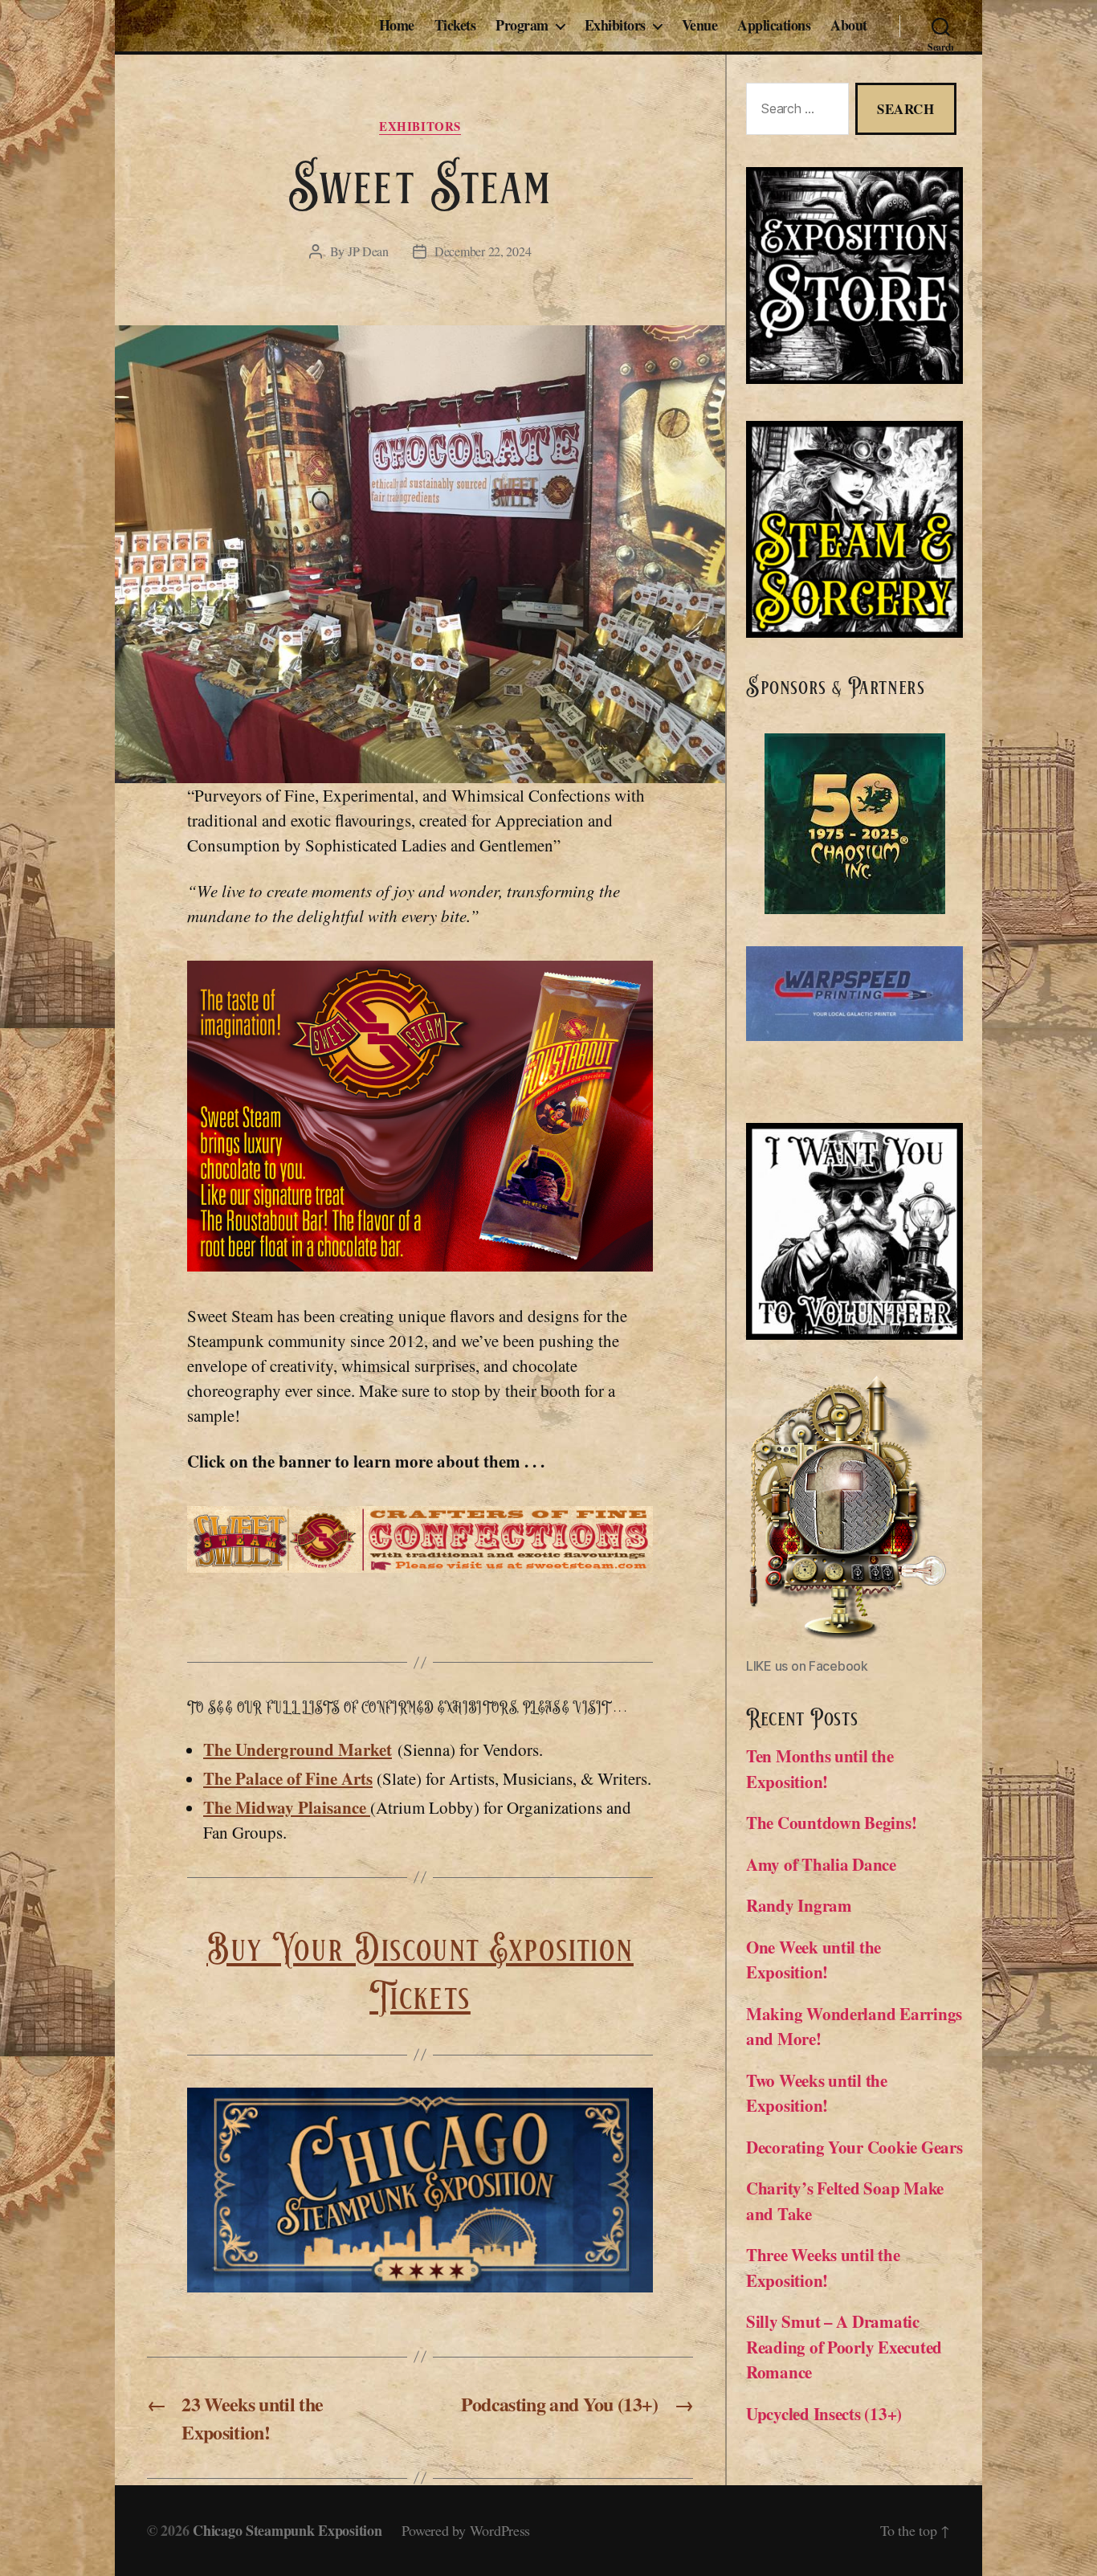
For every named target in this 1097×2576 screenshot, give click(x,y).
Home (397, 26)
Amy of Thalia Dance (821, 1864)
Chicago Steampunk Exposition (287, 2530)
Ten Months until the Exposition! (820, 1769)
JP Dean (368, 251)
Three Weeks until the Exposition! (823, 2268)
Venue (700, 26)
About (849, 26)
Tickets (455, 26)
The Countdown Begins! (831, 1823)
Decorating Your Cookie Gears (854, 2147)
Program (522, 26)
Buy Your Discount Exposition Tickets (420, 1974)
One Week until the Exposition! (814, 1960)
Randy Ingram (802, 1905)
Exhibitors (615, 26)
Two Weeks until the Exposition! (817, 2093)
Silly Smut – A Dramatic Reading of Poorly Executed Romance (844, 2347)
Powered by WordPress (466, 2530)
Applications (774, 26)
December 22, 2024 (483, 251)
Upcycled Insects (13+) (824, 2414)
